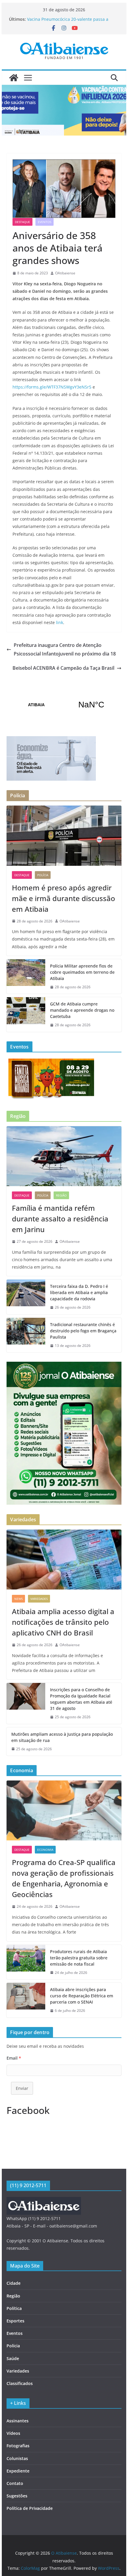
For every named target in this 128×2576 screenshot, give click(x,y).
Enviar (22, 2088)
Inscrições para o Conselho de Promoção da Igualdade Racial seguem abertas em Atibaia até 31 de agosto (81, 1699)
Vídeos (13, 2433)
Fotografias (18, 2446)
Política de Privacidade (30, 2508)
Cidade (14, 2283)
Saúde (13, 2358)
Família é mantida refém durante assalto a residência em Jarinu (60, 1219)
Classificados (20, 2383)
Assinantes (18, 2421)
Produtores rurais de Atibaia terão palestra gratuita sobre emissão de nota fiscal (79, 1958)
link (59, 622)
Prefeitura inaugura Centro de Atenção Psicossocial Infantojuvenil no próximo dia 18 (65, 649)
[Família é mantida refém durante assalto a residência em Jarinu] (64, 1156)
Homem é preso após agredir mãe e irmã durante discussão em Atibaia (64, 898)
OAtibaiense (65, 273)
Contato (15, 2483)
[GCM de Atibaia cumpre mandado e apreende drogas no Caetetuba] (26, 1015)
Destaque (22, 222)
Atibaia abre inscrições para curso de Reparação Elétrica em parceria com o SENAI (82, 1996)
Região (61, 1195)
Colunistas (17, 2458)
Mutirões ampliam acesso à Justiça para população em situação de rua (62, 1737)
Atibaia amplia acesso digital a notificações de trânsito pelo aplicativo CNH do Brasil (63, 1622)
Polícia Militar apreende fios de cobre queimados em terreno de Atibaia (82, 972)
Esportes (15, 2321)
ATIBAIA (64, 705)
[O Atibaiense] (14, 78)
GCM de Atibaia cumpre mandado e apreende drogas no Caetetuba (82, 1010)
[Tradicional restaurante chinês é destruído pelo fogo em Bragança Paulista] (26, 1335)
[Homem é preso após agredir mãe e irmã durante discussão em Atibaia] (64, 836)
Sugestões (17, 2496)
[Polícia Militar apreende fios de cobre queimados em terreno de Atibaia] (26, 977)
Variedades (39, 1599)
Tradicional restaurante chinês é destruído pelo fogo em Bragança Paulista (83, 1331)
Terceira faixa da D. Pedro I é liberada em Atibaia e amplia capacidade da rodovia (79, 1292)
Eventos (45, 222)
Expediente (18, 2471)
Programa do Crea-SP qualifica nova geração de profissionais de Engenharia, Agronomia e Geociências (64, 1878)
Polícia (43, 875)
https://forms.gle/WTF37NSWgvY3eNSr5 (52, 387)
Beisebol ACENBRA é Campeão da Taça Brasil (63, 668)
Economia (45, 1850)
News (18, 1599)
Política (14, 2308)
